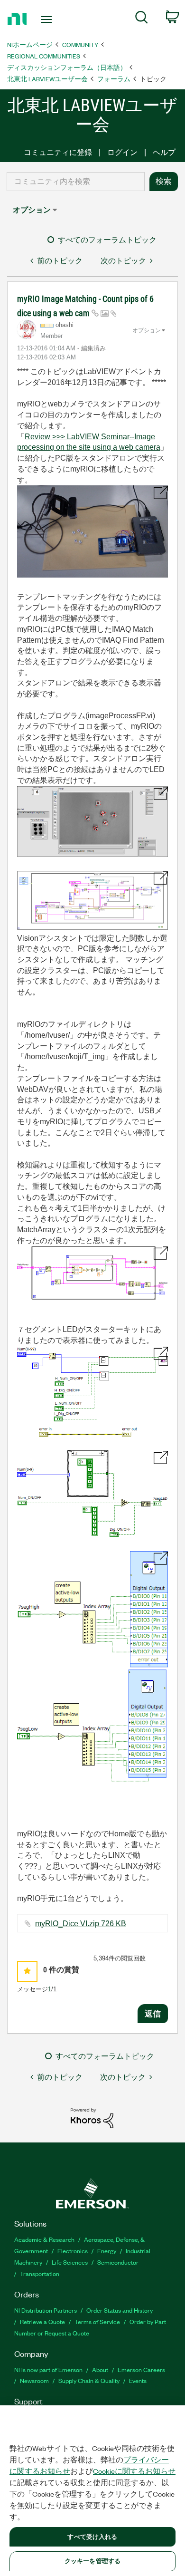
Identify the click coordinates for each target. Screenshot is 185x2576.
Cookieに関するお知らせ (134, 2471)
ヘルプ (164, 152)
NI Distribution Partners (46, 2310)
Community (80, 44)
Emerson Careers (141, 2369)
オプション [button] (32, 210)
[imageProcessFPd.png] (92, 900)
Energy (107, 2251)
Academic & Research (44, 2239)
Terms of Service (97, 2321)
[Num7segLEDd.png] (92, 1494)
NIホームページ (30, 44)
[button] (27, 1971)
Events (138, 2380)
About (100, 2369)
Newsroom (34, 2380)
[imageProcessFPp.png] (92, 822)
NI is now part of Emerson (48, 2369)
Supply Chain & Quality (89, 2380)
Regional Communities (44, 56)
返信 (153, 2014)
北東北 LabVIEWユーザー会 (47, 79)
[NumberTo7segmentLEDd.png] (92, 1391)
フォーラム (114, 79)
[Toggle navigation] (48, 19)
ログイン (122, 152)
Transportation (40, 2273)
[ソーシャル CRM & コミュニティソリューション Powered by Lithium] (92, 2118)
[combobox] (76, 182)
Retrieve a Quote (42, 2321)
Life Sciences (70, 2262)
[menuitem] (142, 19)
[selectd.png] (92, 1273)
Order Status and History (120, 2310)
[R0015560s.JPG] (92, 531)
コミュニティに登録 (58, 152)
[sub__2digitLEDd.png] (92, 1667)
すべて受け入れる (92, 2537)
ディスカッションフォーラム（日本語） (67, 67)
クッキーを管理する (92, 2561)
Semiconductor (118, 2262)
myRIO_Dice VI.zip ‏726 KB (81, 1924)
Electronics (73, 2251)
